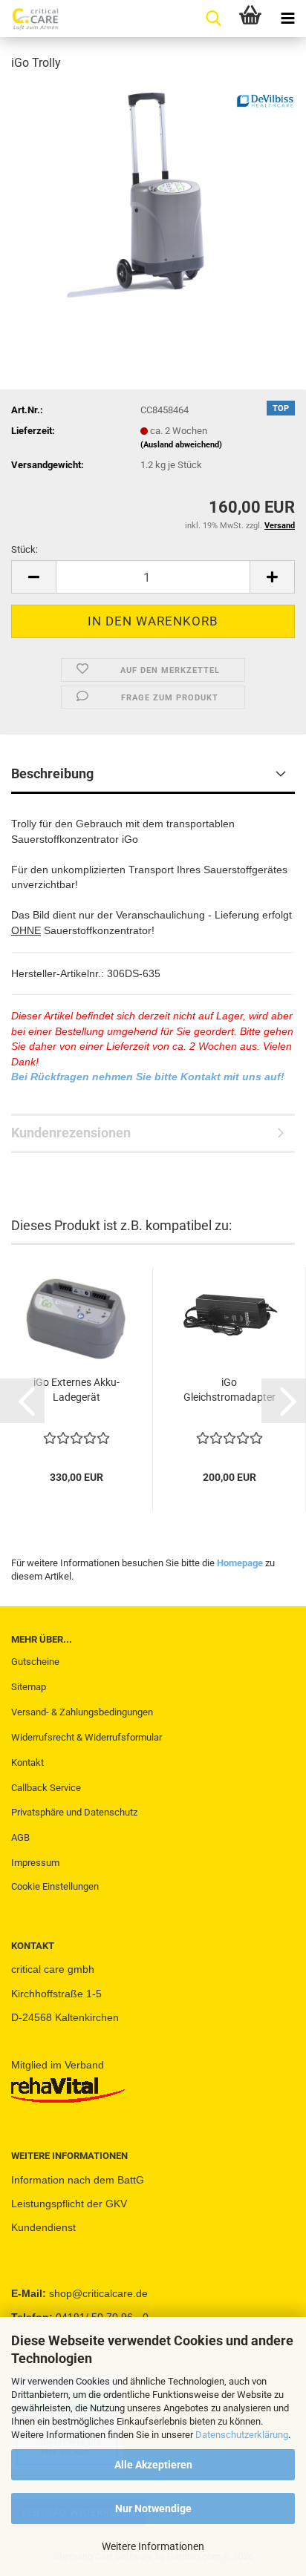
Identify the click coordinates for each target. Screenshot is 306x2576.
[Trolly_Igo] (153, 195)
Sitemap (29, 1687)
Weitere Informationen (153, 2546)
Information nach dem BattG (78, 2180)
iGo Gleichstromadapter (229, 1390)
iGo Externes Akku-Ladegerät (76, 1390)
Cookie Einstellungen (55, 1886)
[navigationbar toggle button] (287, 19)
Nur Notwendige (153, 2508)
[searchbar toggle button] (213, 19)
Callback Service (46, 1788)
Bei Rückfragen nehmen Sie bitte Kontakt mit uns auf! (148, 1077)
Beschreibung (52, 773)
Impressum (35, 1863)
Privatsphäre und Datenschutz (74, 1812)
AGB (20, 1837)
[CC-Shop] (30, 19)
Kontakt (27, 1762)
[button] (33, 577)
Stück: (25, 549)
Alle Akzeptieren (153, 2465)
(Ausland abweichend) (181, 445)
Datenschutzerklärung (242, 2435)
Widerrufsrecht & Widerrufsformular (87, 1737)
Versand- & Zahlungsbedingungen (82, 1712)
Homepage (240, 1563)
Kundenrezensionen (71, 1133)
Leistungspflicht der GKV (69, 2204)
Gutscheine (35, 1662)
